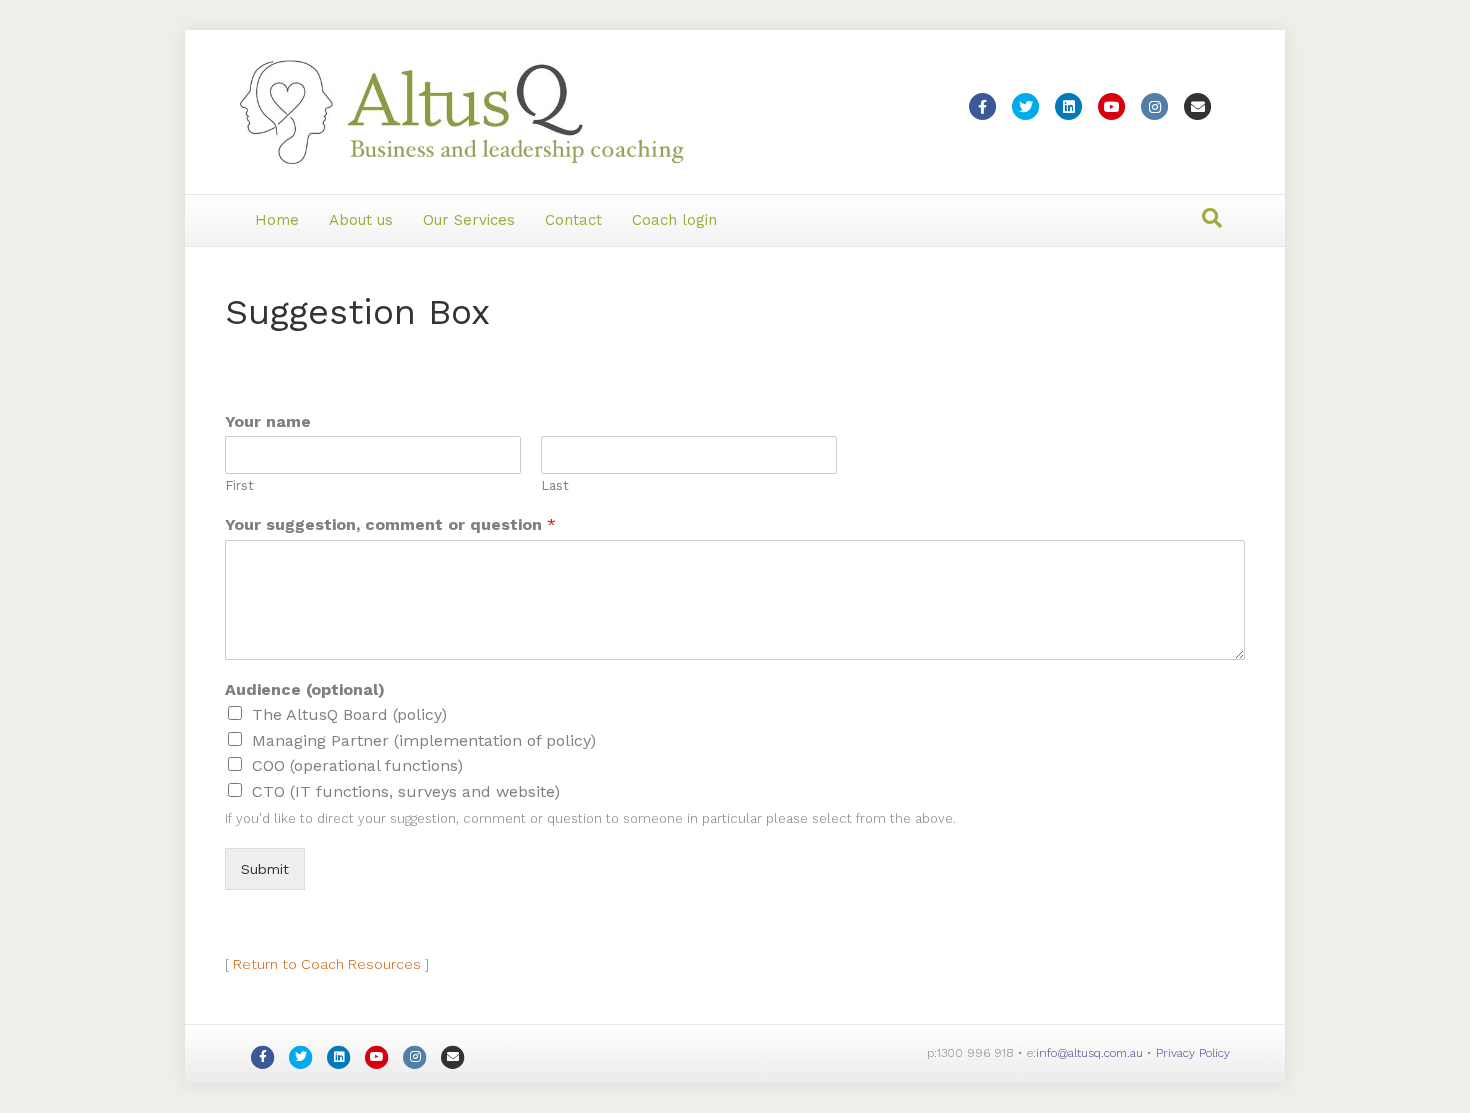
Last (555, 485)
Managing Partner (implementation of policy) (424, 740)
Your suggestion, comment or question (390, 524)
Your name (268, 421)
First (239, 485)
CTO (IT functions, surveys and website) (406, 791)
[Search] (1212, 218)
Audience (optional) (305, 689)
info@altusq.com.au (1089, 1053)
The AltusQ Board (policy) (349, 714)
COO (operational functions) (357, 765)
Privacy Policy (1193, 1053)
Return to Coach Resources (327, 964)
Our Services (469, 220)
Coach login (674, 220)
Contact (573, 220)
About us (361, 220)
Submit (265, 869)
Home (277, 220)
